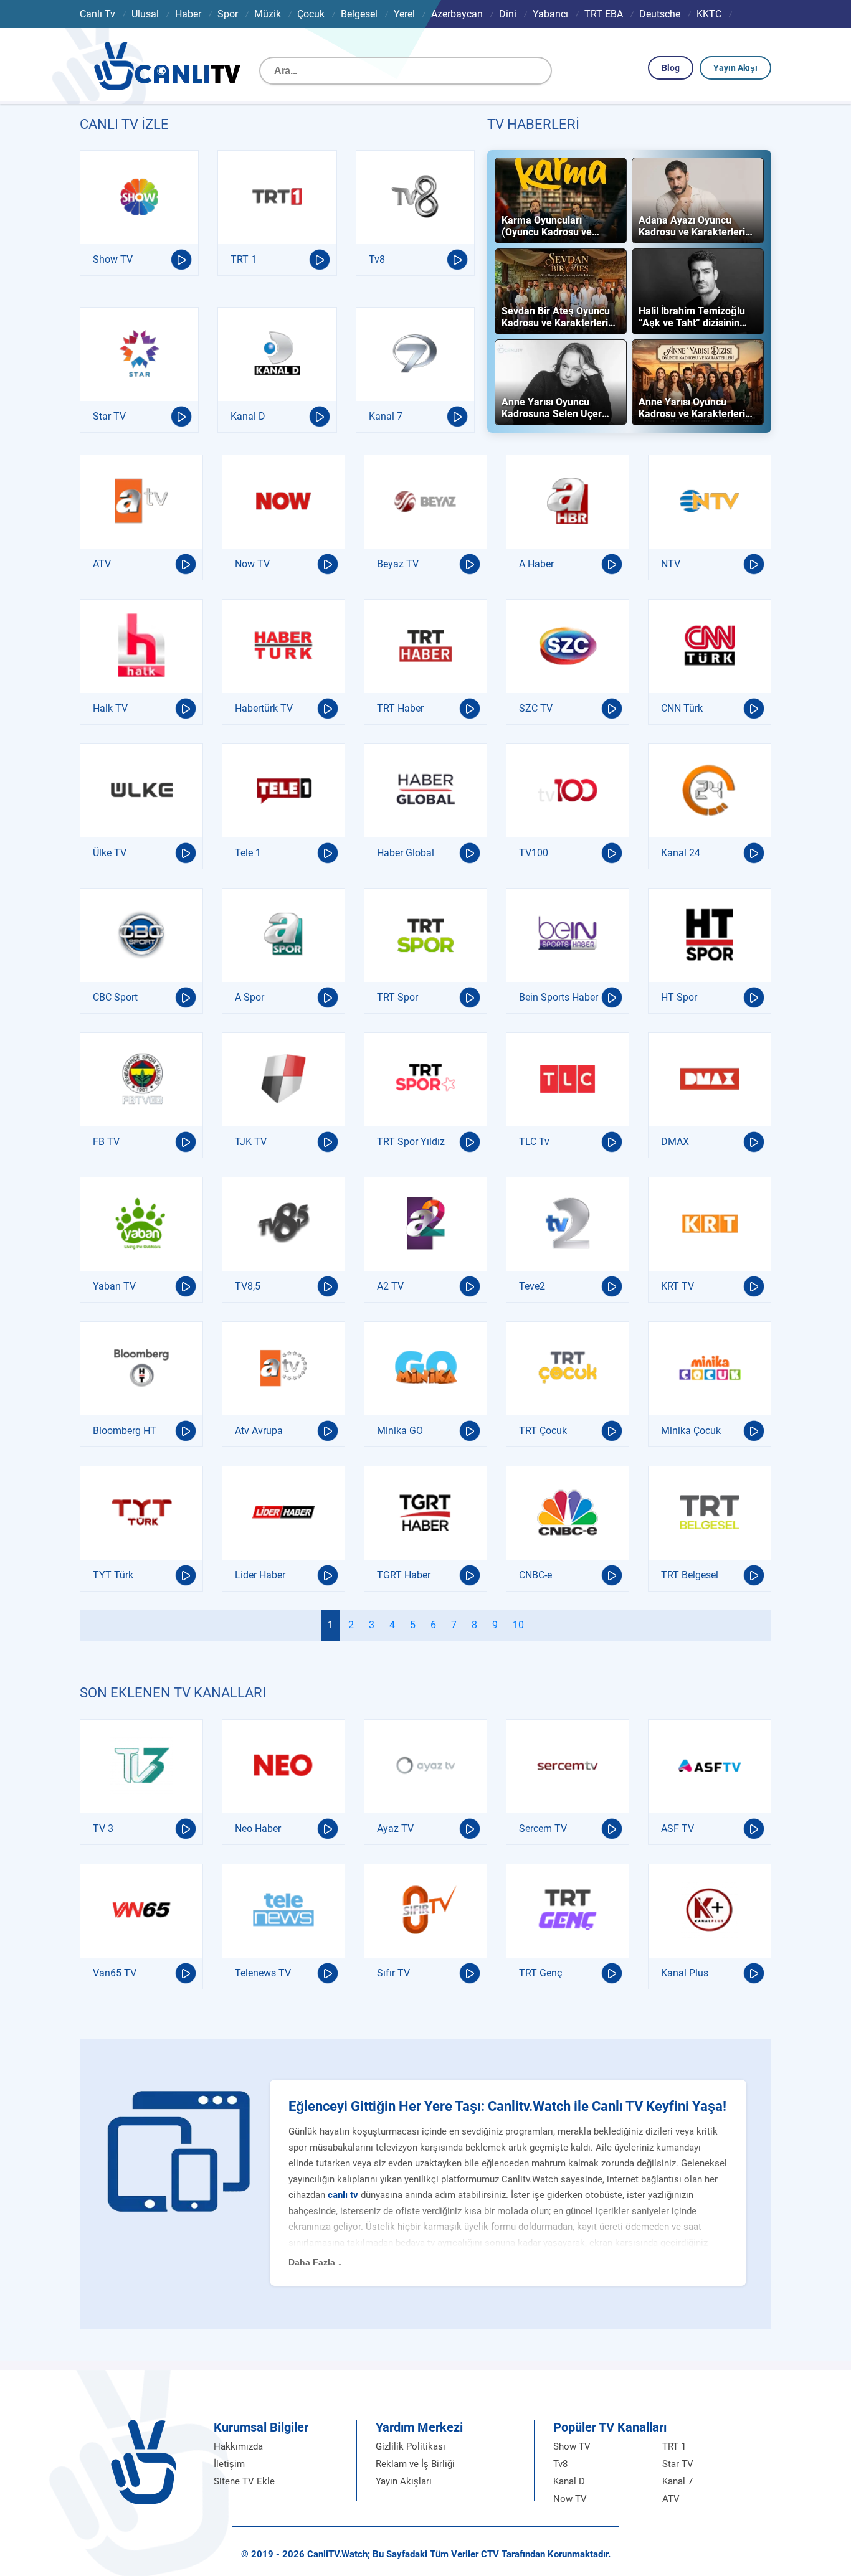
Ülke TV (110, 853)
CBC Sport (115, 997)
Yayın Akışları (404, 2481)
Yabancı (550, 14)
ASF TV (677, 1828)
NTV (671, 564)
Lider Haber (260, 1575)
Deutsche (660, 14)
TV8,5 (248, 1286)
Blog (671, 68)
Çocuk (311, 14)
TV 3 (103, 1828)
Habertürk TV (264, 708)
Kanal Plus (685, 1973)
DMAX (675, 1142)
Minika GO (400, 1431)
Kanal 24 (681, 853)
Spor (228, 14)
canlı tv (343, 2195)
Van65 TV (115, 1973)
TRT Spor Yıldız (411, 1142)
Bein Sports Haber (559, 997)
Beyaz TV (398, 564)
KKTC (709, 14)
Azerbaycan (457, 14)
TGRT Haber (404, 1575)
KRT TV (677, 1286)
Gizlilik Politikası (411, 2446)
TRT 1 (244, 259)
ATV (102, 564)
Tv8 (377, 259)
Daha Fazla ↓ (315, 2262)
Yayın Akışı (735, 68)
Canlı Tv (97, 14)
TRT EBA (604, 14)
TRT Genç (540, 1973)
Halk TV (110, 708)
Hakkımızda (238, 2446)
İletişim (229, 2464)
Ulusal (145, 14)
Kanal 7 (386, 416)
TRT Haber (400, 708)
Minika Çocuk (691, 1431)
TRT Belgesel (690, 1575)
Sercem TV (543, 1828)
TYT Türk (113, 1575)
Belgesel (359, 14)
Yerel (404, 14)
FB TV (106, 1142)
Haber (188, 14)
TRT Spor (397, 997)
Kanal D (248, 416)
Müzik (268, 14)
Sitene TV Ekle (244, 2481)
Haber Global (406, 853)
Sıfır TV (393, 1973)
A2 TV (390, 1286)
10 (518, 1625)
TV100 (534, 853)
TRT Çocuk (543, 1431)
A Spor (250, 997)
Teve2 (532, 1286)
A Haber (536, 564)
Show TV (113, 259)
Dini (508, 14)
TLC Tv (534, 1142)
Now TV (252, 564)
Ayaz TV (395, 1828)
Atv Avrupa (259, 1431)
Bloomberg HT (125, 1431)
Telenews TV (263, 1973)
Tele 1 (248, 853)
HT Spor (679, 997)
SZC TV (536, 708)
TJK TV (251, 1142)
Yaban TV (114, 1286)
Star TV (109, 416)
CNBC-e (535, 1575)
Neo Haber (258, 1828)
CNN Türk (682, 708)
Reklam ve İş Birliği (415, 2464)
